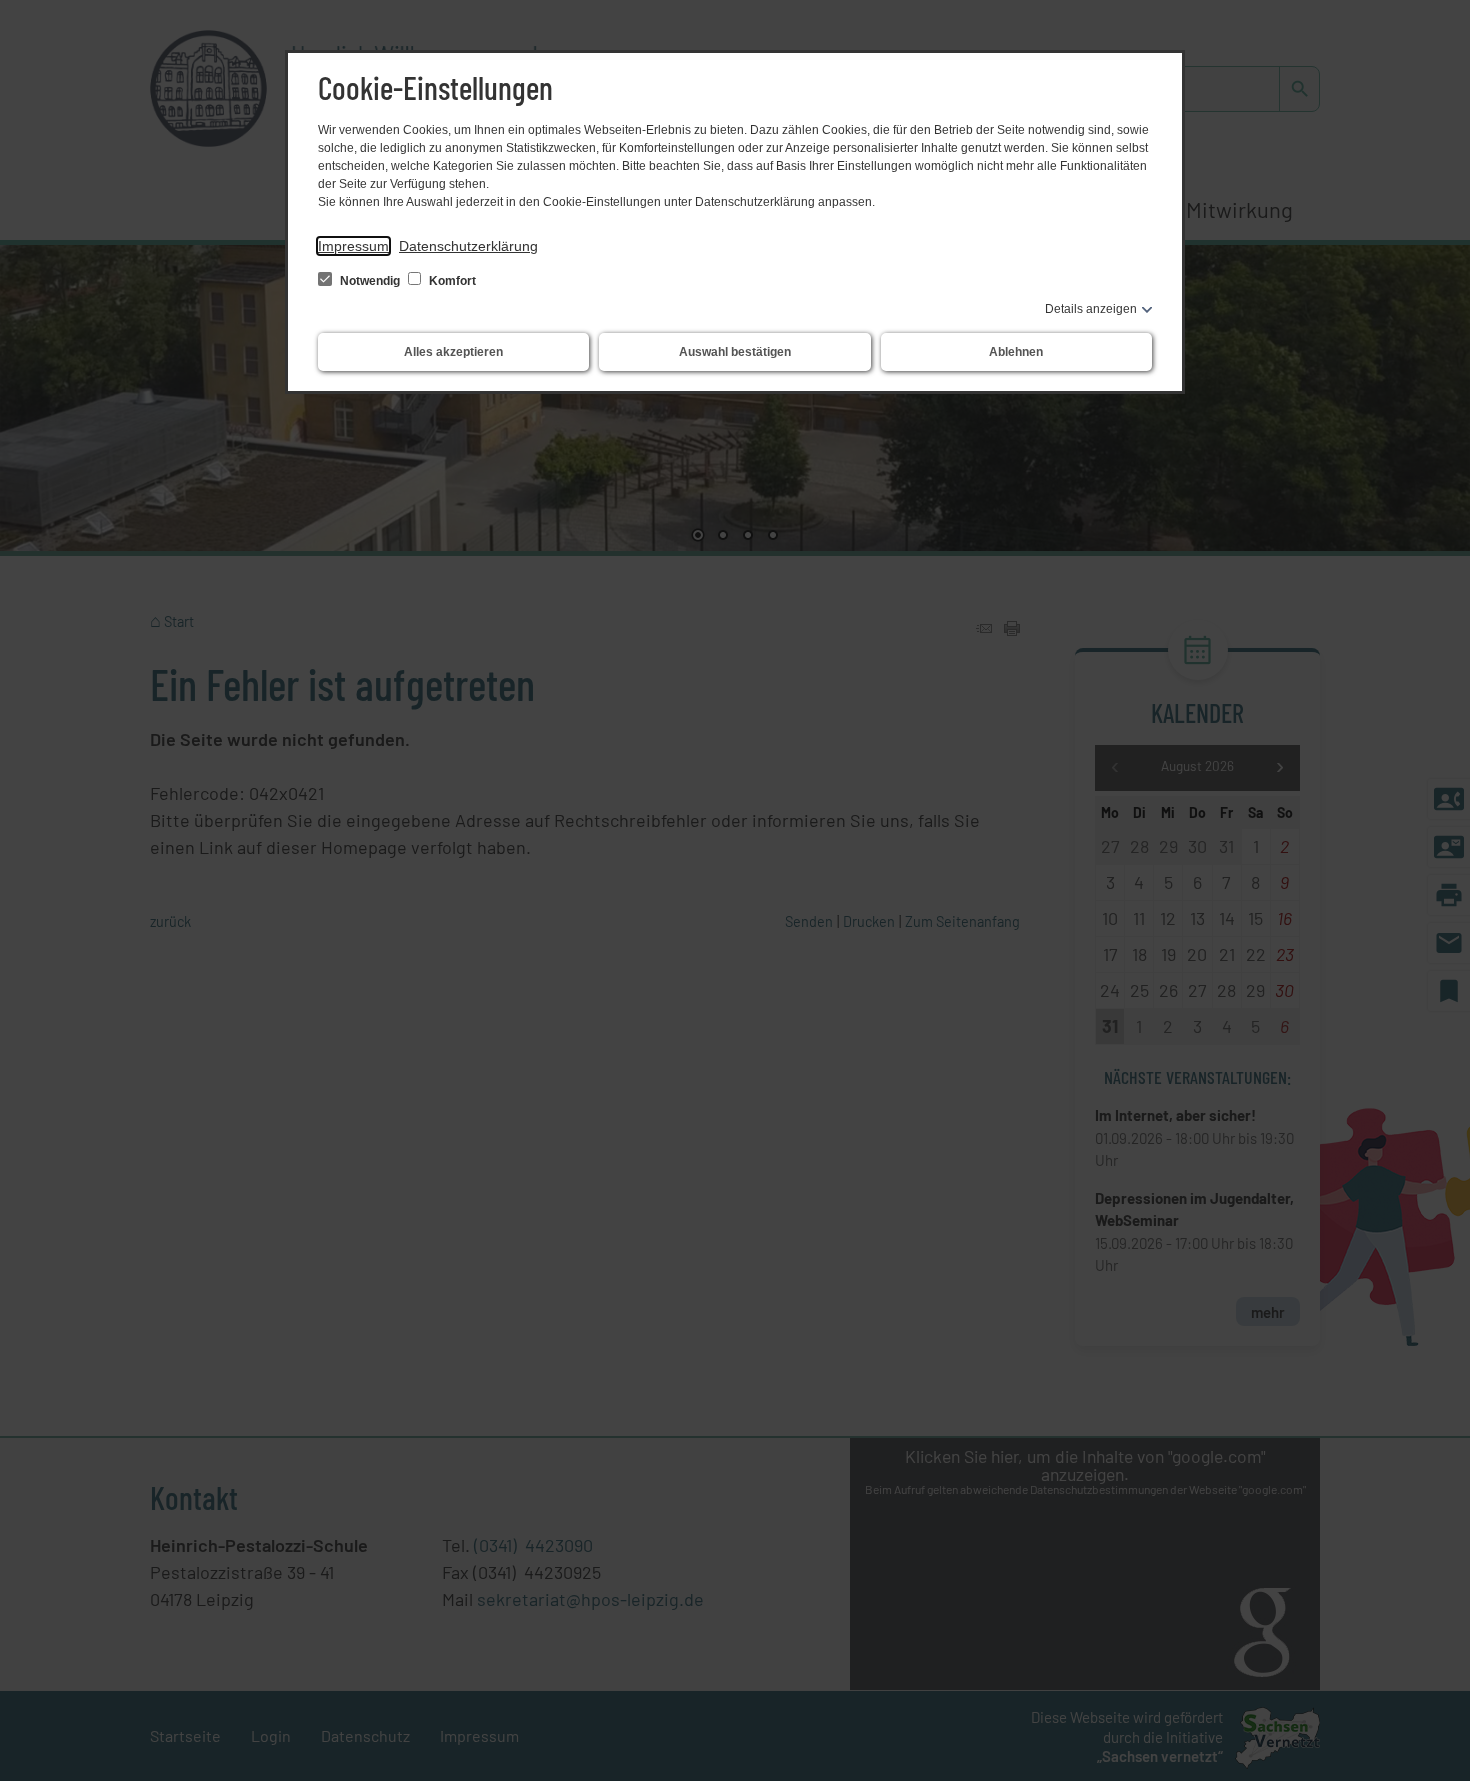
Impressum (353, 246)
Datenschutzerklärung (468, 246)
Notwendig (370, 281)
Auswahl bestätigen (735, 352)
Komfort (451, 281)
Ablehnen (1016, 352)
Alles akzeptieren (453, 352)
